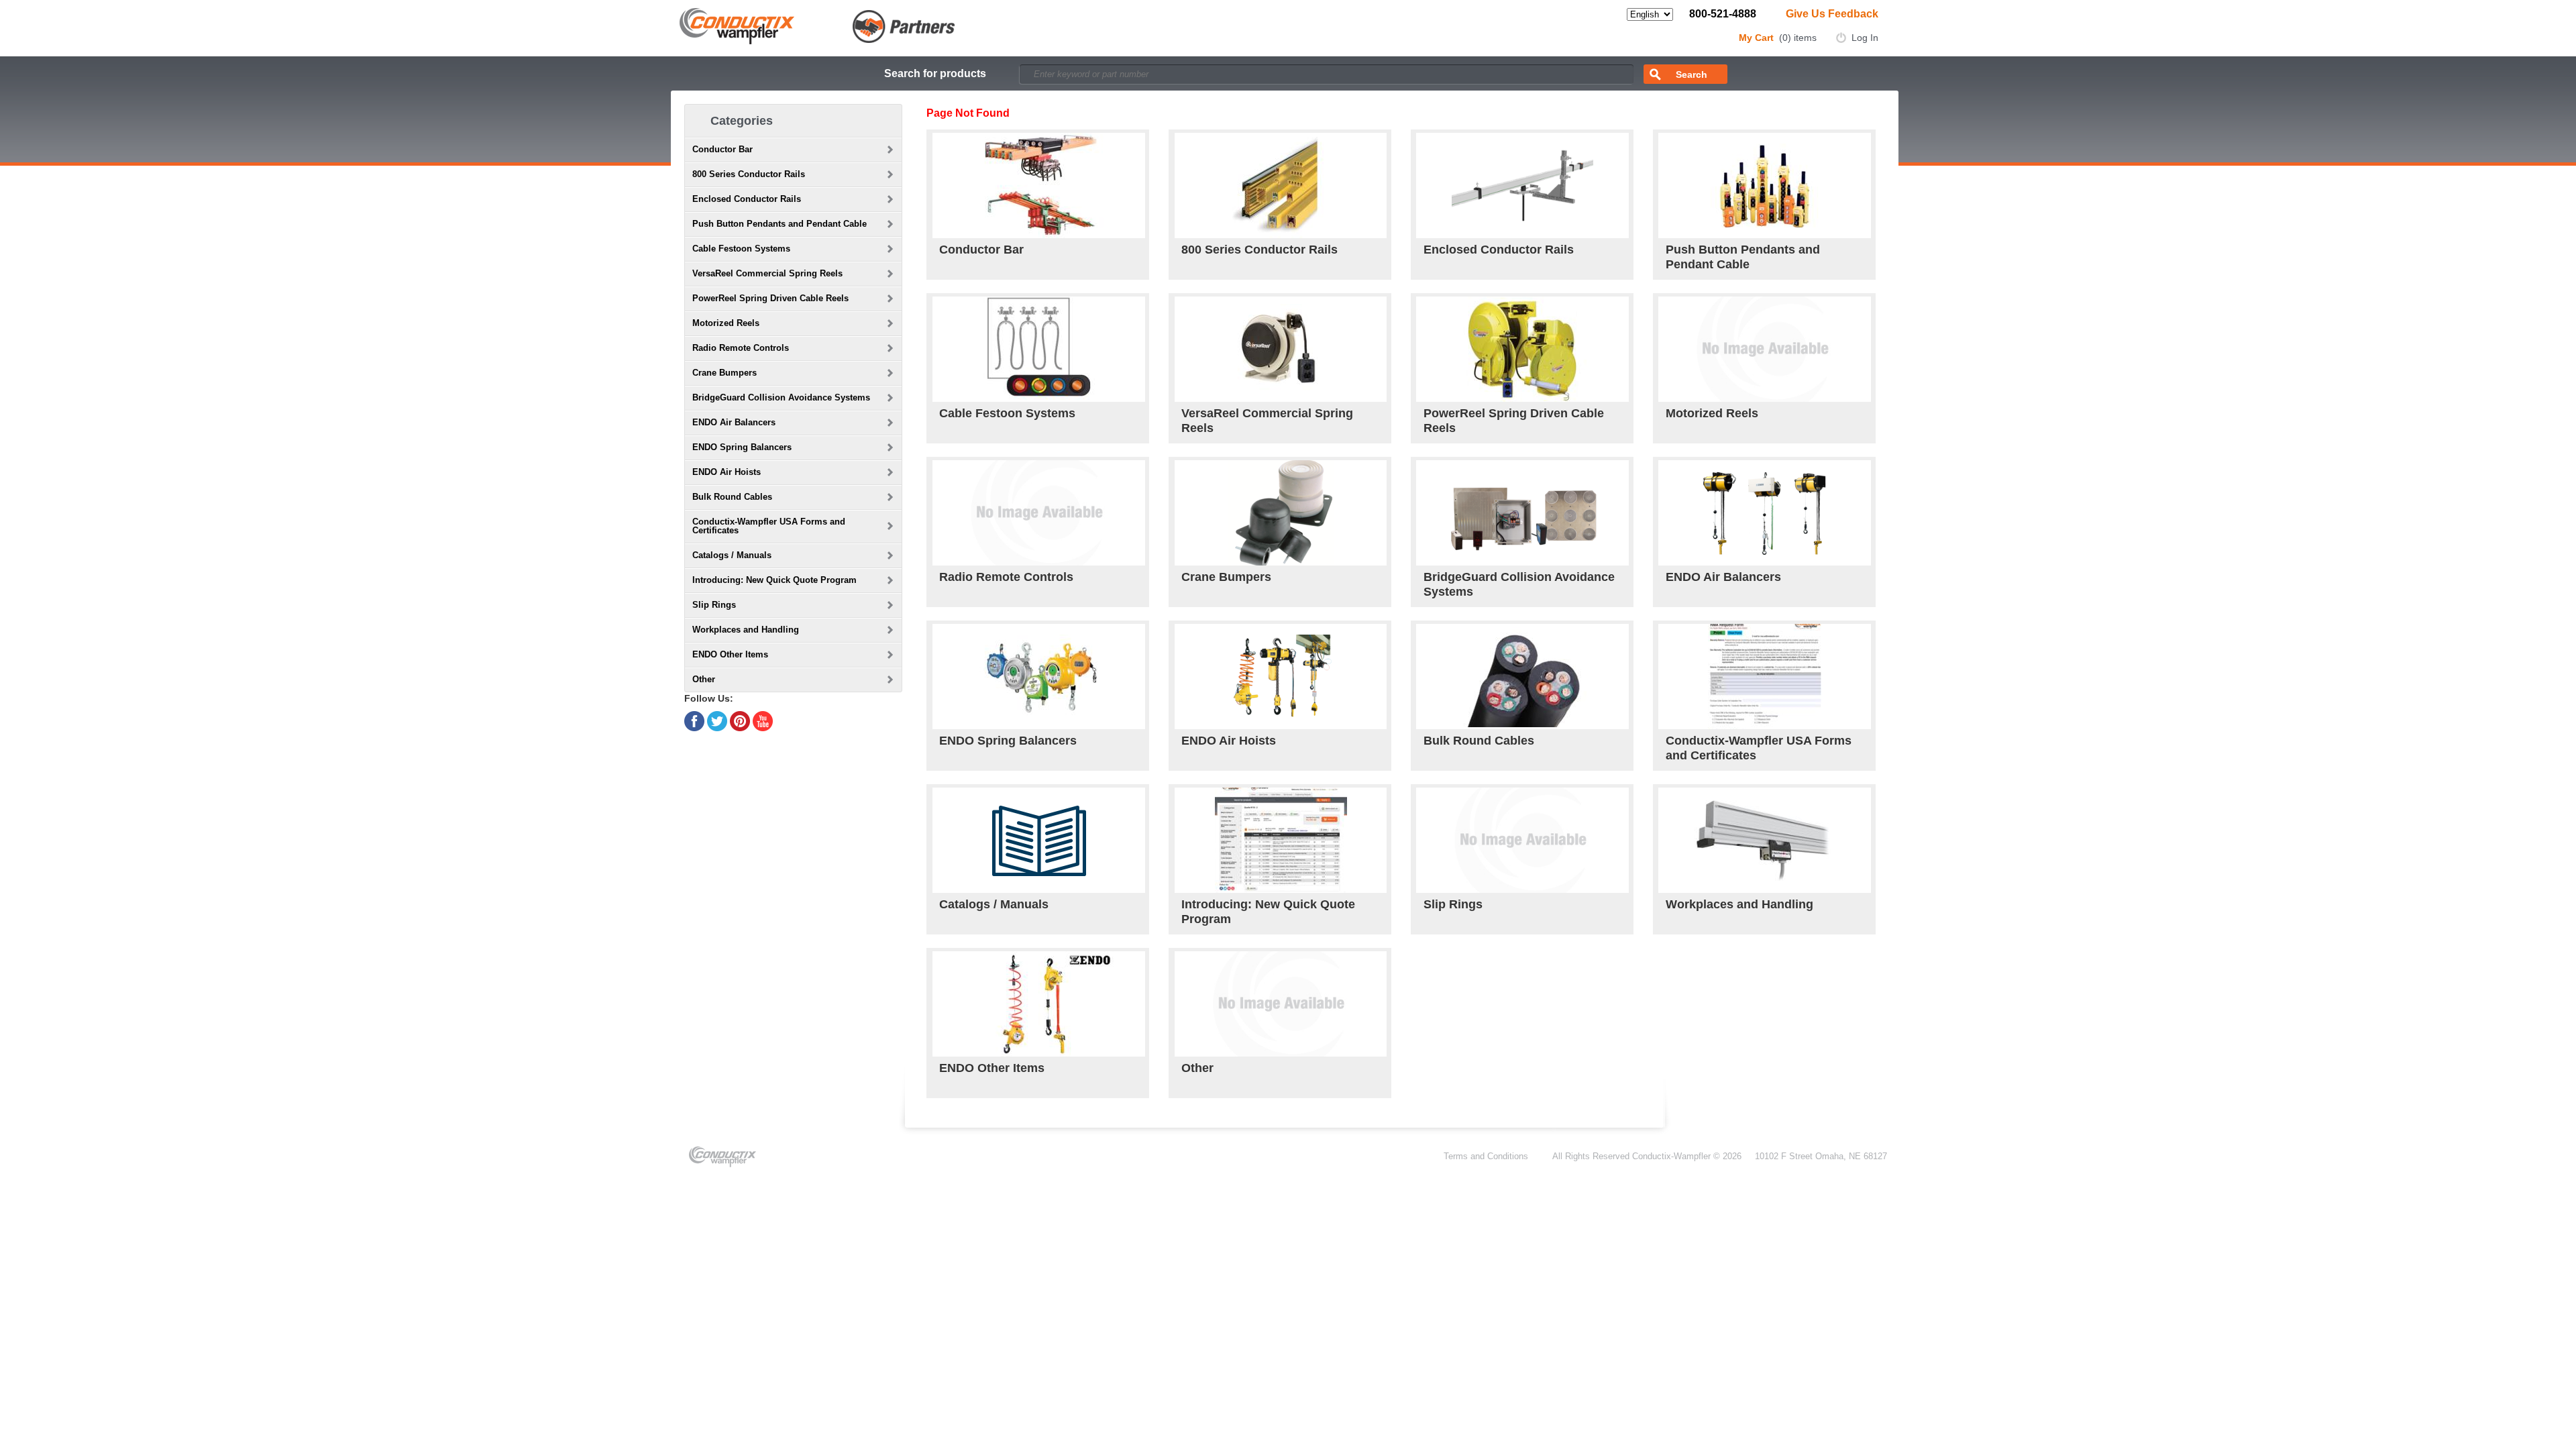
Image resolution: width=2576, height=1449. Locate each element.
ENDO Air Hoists (1229, 741)
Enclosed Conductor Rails (1499, 250)
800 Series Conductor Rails (1259, 250)
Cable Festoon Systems (1007, 413)
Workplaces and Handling (1739, 904)
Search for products (935, 73)
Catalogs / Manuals (994, 904)
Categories (742, 121)
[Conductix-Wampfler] (817, 25)
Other (1197, 1068)
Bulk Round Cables (1479, 741)
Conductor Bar (981, 250)
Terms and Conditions (1486, 1156)
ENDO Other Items (992, 1068)
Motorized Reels (1712, 413)
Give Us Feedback (1832, 14)
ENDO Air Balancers (1723, 577)
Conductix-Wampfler (1671, 1156)
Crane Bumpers (1226, 577)
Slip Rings (1453, 904)
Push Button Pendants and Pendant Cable (1743, 257)
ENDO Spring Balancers (1008, 741)
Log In (1865, 38)
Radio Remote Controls (1006, 577)
